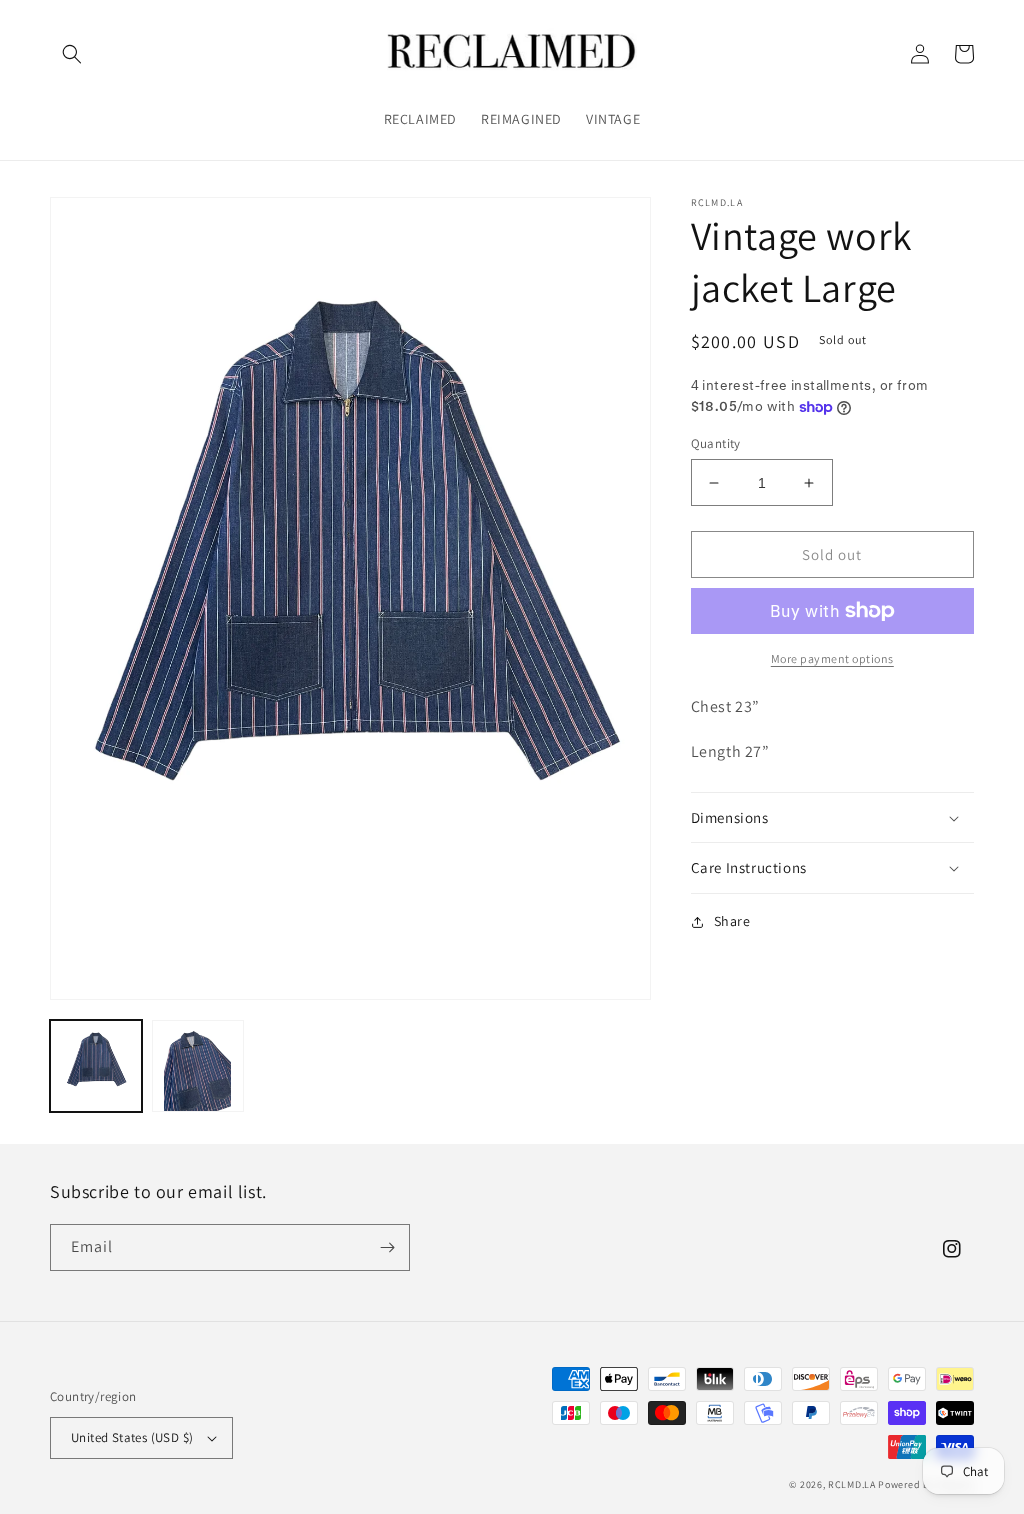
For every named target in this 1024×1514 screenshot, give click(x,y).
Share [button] (732, 921)
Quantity (716, 443)
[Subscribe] (387, 1247)
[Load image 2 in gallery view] (198, 1066)
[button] (72, 54)
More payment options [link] (832, 658)
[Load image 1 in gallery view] (96, 1066)
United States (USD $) (132, 1437)
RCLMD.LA (852, 1484)
